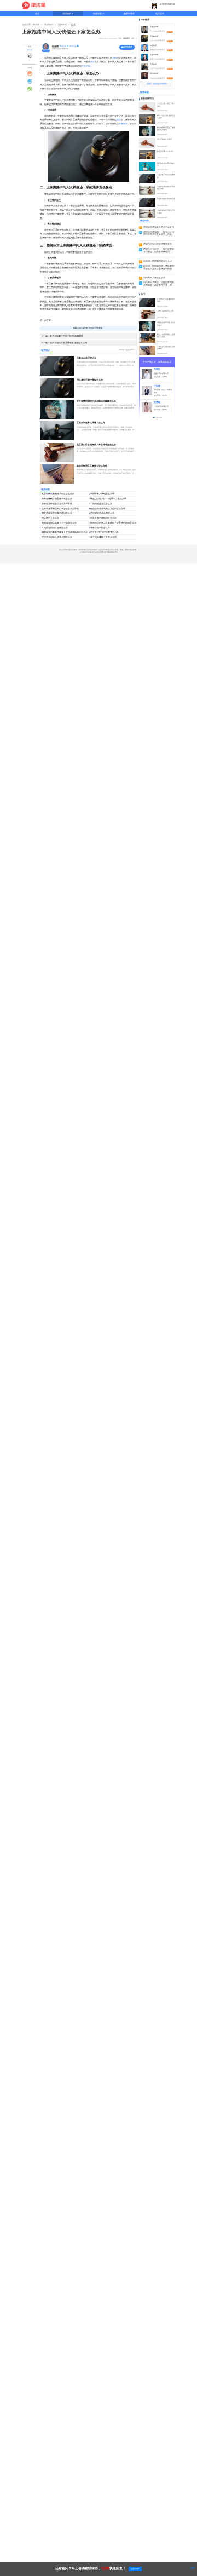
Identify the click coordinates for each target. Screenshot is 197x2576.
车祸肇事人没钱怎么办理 (102, 494)
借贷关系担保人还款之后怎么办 (57, 537)
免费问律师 (129, 14)
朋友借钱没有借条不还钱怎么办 (57, 513)
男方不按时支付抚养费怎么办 (105, 532)
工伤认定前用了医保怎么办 (55, 528)
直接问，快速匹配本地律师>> (157, 84)
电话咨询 (160, 14)
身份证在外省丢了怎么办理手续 (57, 504)
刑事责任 (123, 123)
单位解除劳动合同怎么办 (102, 513)
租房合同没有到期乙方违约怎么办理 (108, 509)
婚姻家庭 (126, 38)
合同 (114, 58)
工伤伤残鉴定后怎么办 (101, 504)
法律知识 (67, 14)
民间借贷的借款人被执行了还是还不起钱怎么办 (113, 523)
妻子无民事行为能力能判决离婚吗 (62, 336)
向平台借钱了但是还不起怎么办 (57, 499)
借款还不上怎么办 (50, 518)
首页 (37, 14)
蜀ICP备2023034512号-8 (111, 552)
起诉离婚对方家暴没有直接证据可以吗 (64, 343)
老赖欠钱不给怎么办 (100, 528)
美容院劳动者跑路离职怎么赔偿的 (58, 494)
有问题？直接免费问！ (128, 350)
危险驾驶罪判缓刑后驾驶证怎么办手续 (60, 509)
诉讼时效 (86, 66)
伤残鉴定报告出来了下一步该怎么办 (59, 523)
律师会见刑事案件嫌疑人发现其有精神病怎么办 (65, 532)
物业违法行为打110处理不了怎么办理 (108, 499)
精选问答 (97, 14)
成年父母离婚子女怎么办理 (103, 537)
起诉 (119, 120)
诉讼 (92, 62)
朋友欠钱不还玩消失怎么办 (103, 518)
